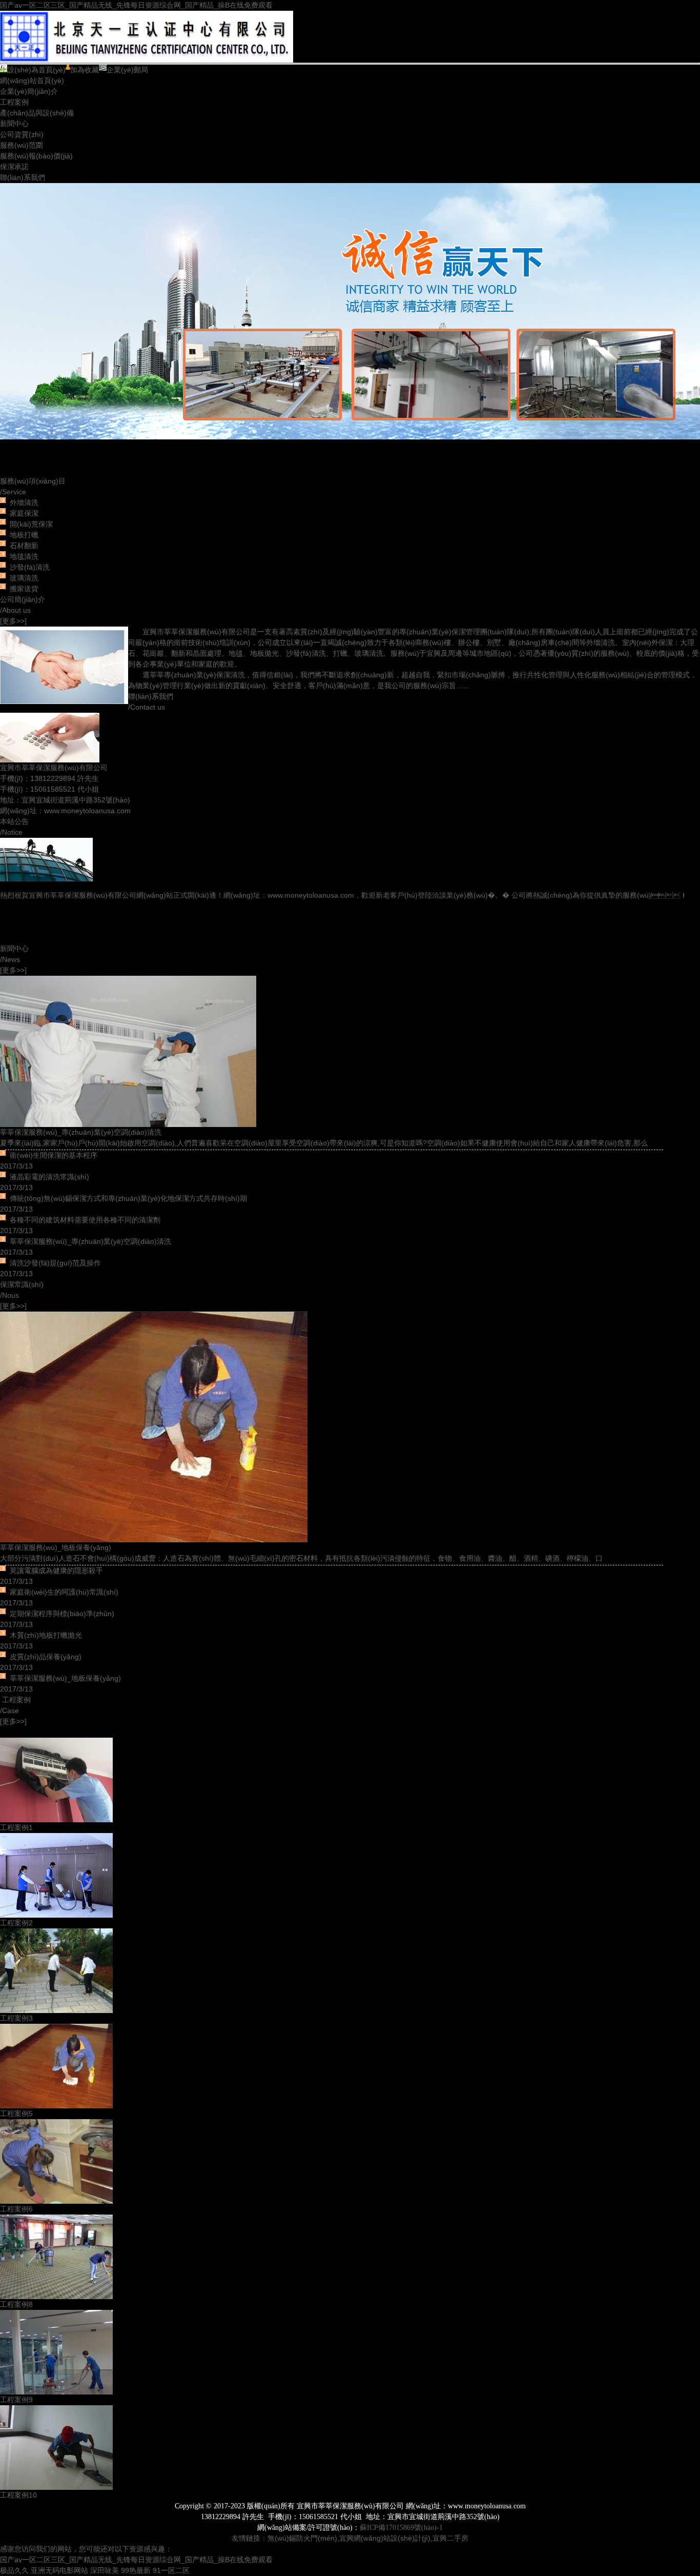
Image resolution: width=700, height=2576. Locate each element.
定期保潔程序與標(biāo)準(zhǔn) (62, 1614)
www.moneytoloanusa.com (87, 811)
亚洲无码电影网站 (59, 2570)
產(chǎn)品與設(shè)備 (37, 113)
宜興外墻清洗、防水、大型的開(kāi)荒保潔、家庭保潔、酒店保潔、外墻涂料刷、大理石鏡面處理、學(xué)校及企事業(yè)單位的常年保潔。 (350, 329)
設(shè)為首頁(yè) (36, 70)
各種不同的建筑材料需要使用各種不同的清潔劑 (85, 1220)
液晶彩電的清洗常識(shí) (49, 1177)
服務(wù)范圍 (22, 145)
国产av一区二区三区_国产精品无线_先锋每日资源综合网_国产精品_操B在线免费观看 (136, 5)
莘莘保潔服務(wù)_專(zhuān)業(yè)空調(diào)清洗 (81, 1132)
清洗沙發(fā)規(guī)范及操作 (55, 1263)
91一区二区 (171, 2570)
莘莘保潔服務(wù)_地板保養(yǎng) (56, 1547)
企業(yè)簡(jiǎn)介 (29, 91)
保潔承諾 (14, 167)
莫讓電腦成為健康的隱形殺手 (56, 1571)
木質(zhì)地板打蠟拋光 (46, 1635)
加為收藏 (85, 70)
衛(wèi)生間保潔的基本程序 (54, 1155)
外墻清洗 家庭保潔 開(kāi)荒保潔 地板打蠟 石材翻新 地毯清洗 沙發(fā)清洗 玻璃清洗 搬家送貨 (31, 546)
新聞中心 (14, 124)
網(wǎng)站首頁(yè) (32, 80)
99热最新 (136, 2570)
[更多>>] (13, 621)
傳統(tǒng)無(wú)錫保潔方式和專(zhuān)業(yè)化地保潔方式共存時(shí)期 (128, 1198)
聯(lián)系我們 (23, 177)
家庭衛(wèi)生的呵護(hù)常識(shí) (64, 1592)
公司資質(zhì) (22, 134)
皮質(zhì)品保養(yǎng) (46, 1657)
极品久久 (14, 2570)
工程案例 (14, 102)
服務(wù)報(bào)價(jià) (36, 156)
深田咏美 (105, 2570)
